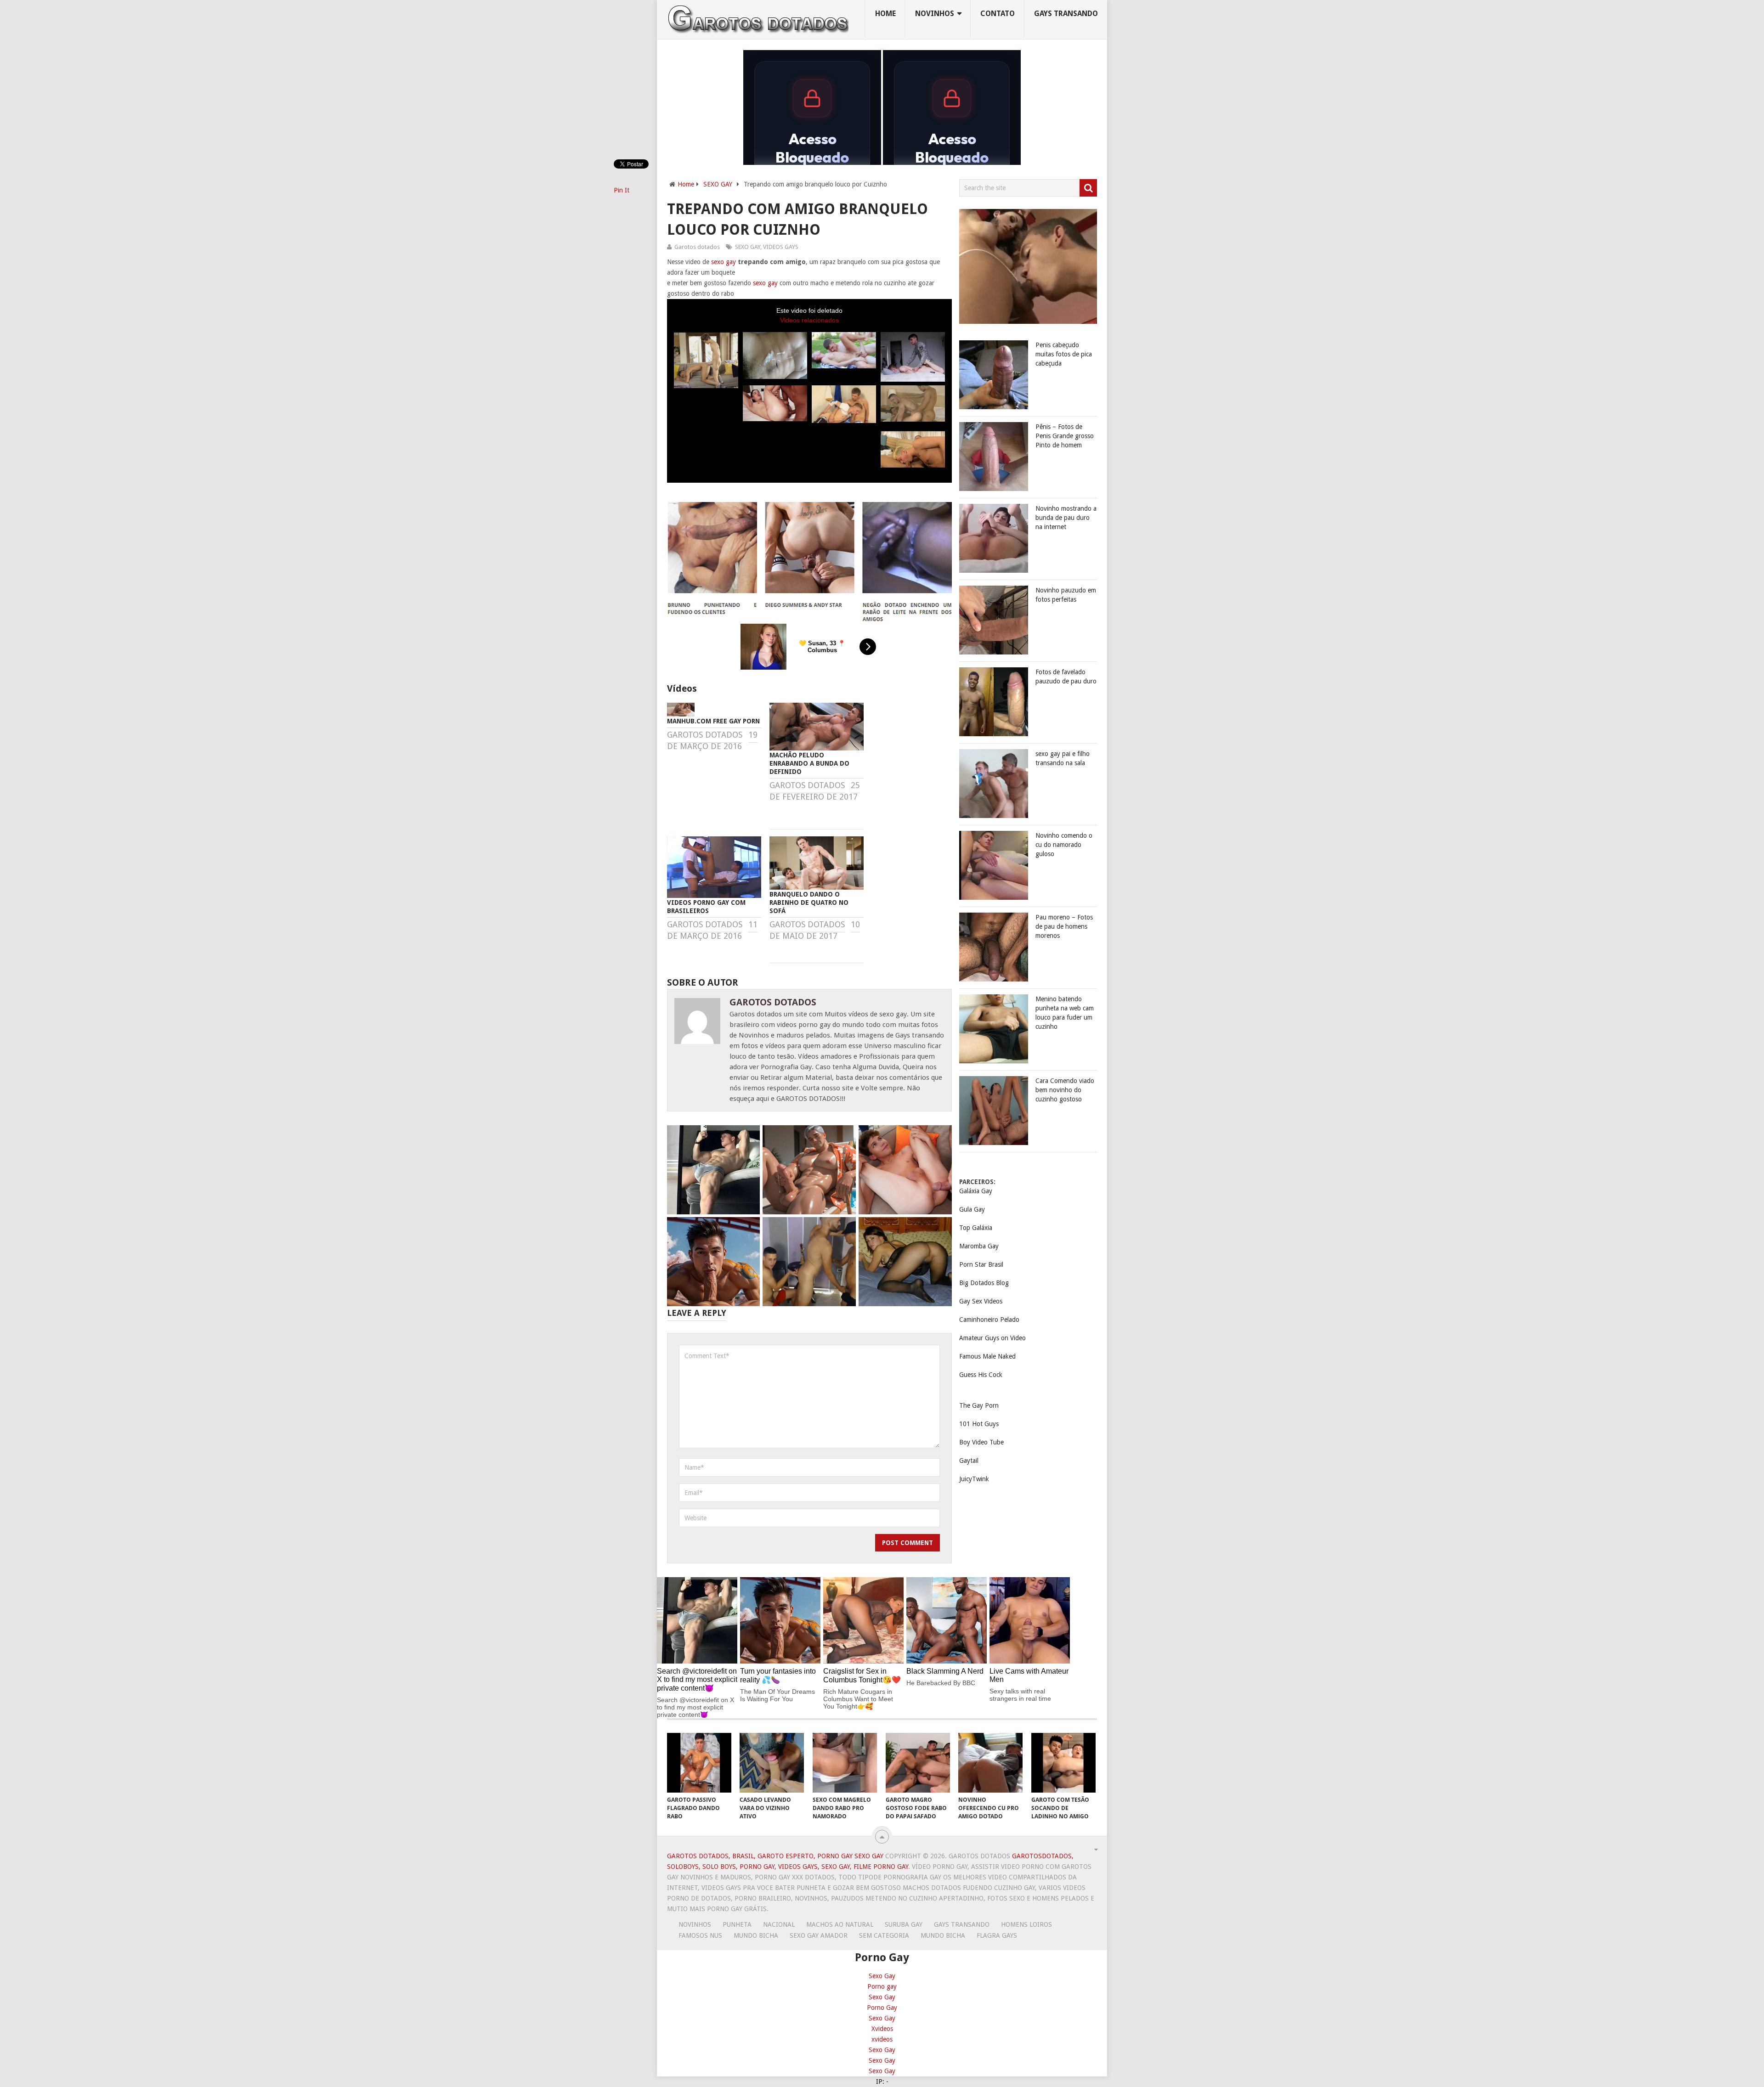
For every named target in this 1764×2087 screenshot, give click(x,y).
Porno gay (882, 1986)
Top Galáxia (976, 1228)
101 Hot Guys (979, 1424)
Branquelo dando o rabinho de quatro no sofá (809, 902)
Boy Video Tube (981, 1442)
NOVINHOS (935, 14)
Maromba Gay (979, 1246)
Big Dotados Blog (984, 1283)
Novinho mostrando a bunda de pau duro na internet (1066, 518)
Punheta (737, 1924)
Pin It (622, 190)
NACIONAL (779, 1924)
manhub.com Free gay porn (713, 721)
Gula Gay (972, 1209)
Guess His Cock (981, 1375)
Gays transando (1066, 14)
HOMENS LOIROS (1026, 1924)
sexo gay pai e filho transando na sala (1063, 758)
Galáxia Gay (976, 1191)
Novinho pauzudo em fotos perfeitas (1066, 595)
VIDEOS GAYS (781, 247)
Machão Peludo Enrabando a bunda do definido (809, 763)
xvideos (882, 2039)
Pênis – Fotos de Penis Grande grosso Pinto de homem (1065, 436)
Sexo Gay (882, 1976)
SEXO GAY (718, 184)
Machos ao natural (840, 1924)
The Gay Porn (979, 1405)
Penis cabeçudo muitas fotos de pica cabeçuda (1064, 354)
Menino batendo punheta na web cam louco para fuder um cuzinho (1065, 1013)
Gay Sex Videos (981, 1301)
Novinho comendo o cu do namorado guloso (1064, 845)
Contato (998, 14)
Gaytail (969, 1461)
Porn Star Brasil (981, 1264)
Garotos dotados (697, 247)
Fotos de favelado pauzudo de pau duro (1066, 677)
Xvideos (882, 2029)
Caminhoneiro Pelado (989, 1320)
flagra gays (997, 1935)
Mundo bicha (756, 1935)
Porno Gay (882, 2008)
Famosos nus (700, 1935)
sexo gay (724, 262)
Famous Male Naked (987, 1356)
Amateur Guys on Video (992, 1338)
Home (885, 14)
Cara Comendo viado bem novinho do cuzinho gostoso (1065, 1090)
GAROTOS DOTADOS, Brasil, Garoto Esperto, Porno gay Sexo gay (775, 1856)
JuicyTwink (974, 1479)
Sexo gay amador (819, 1935)
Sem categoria (884, 1935)
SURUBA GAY (904, 1924)
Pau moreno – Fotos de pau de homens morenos (1064, 926)
